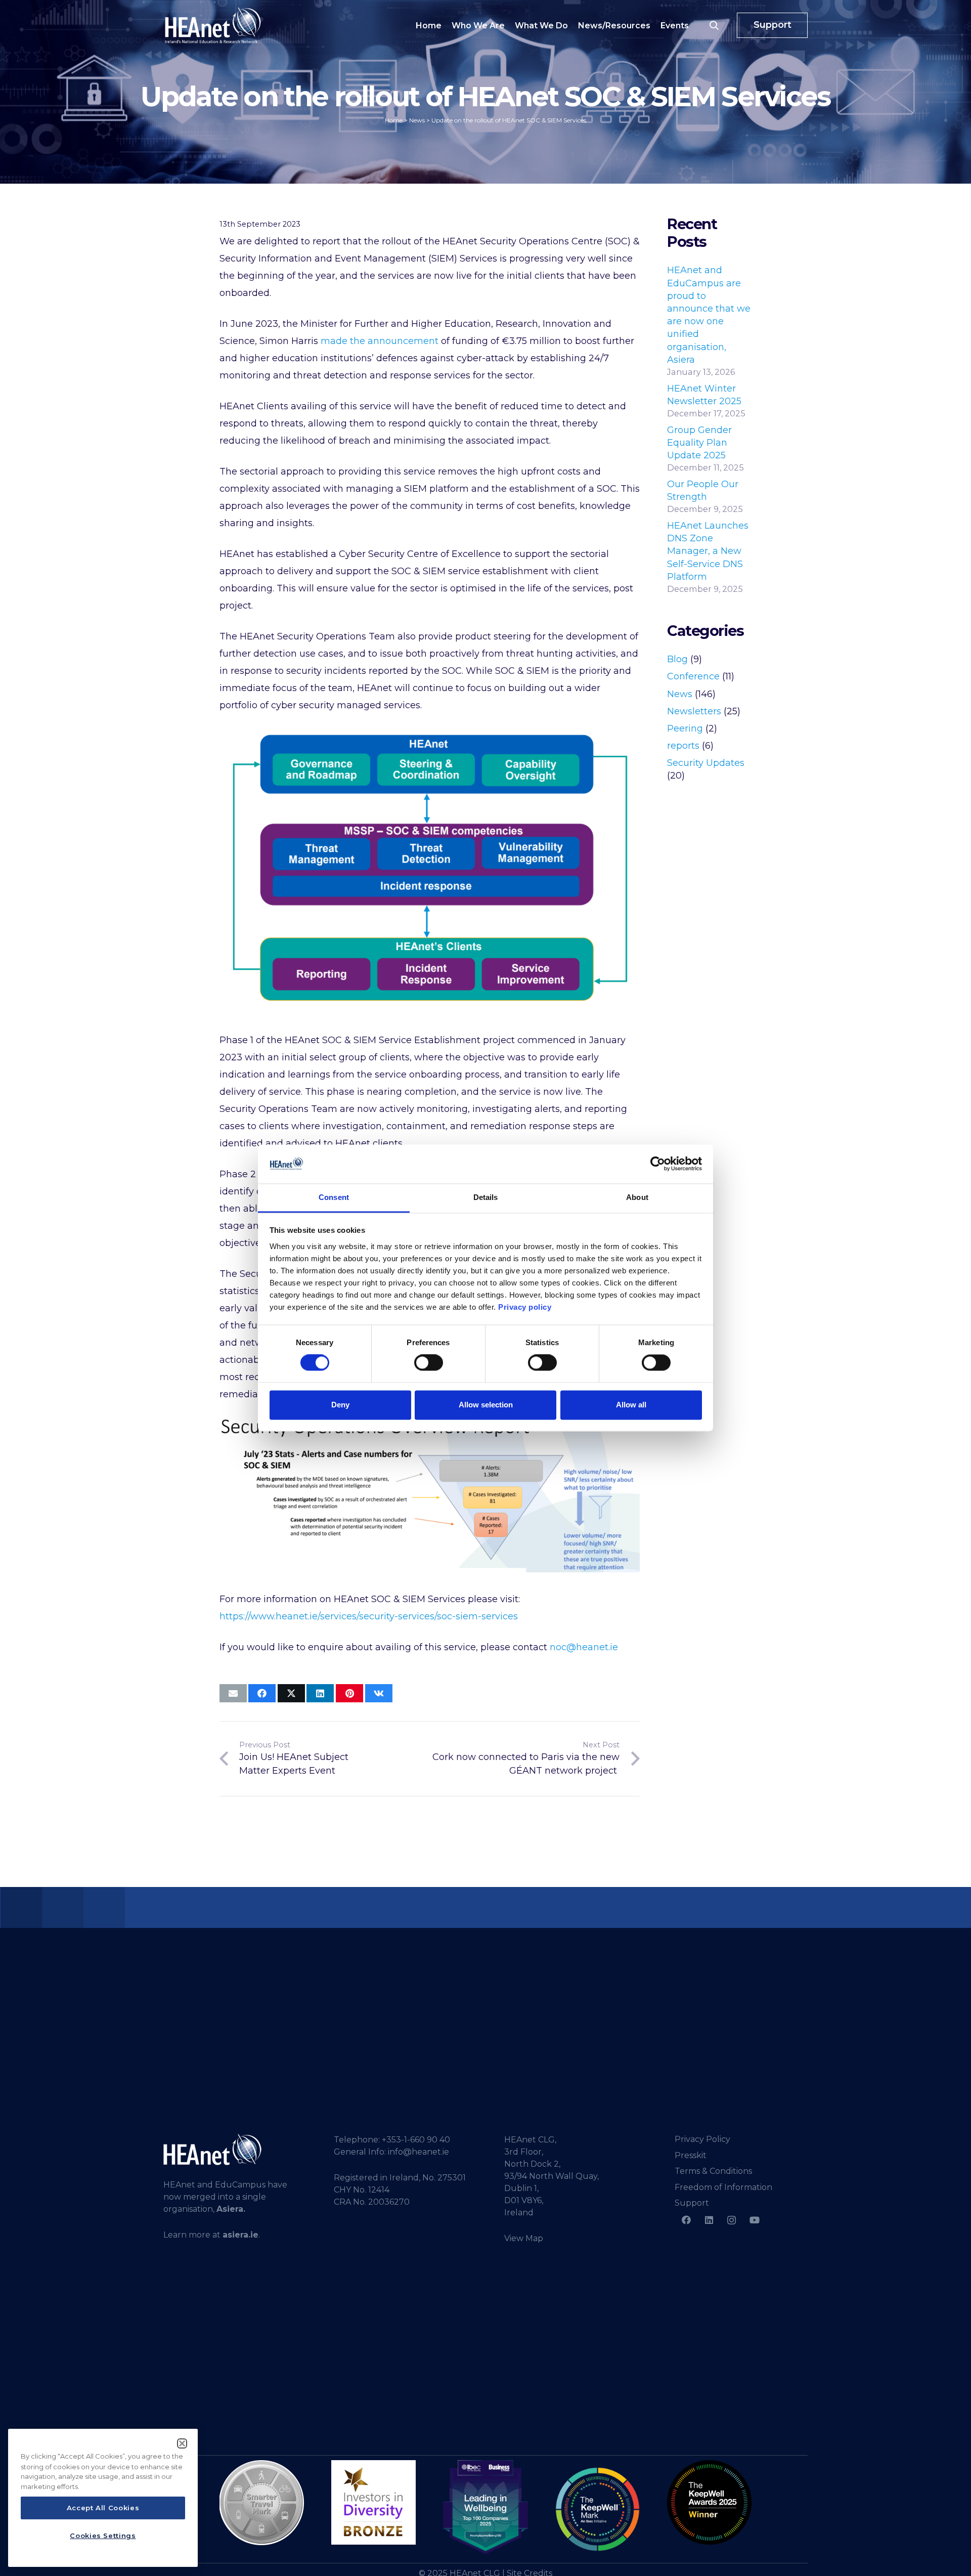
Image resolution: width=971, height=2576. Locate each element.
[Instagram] (732, 2220)
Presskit (691, 2155)
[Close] (182, 2443)
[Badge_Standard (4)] (485, 2508)
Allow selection (486, 1405)
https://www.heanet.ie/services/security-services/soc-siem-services (369, 1616)
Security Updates (706, 763)
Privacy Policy (702, 2139)
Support (692, 2203)
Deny (340, 1405)
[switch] (429, 1363)
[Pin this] (349, 1693)
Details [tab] (486, 1197)
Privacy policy (525, 1307)
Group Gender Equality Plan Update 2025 (699, 443)
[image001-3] (709, 2502)
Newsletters (694, 711)
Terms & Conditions (713, 2171)
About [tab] (637, 1197)
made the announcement (380, 341)
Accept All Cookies (103, 2508)
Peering (685, 728)
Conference (693, 676)
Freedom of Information (723, 2187)
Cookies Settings (103, 2536)
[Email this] (233, 1693)
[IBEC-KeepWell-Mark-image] (598, 2509)
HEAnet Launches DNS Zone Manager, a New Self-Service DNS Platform (708, 551)
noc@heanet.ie (584, 1647)
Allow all (631, 1405)
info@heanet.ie (418, 2152)
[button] (714, 25)
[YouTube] (754, 2220)
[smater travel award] (262, 2503)
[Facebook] (686, 2220)
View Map (524, 2238)
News (680, 694)
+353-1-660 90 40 (416, 2140)
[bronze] (373, 2502)
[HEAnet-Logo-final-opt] (213, 25)
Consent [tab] (334, 1197)
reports (683, 746)
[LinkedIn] (709, 2220)
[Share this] (262, 1693)
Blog (677, 659)
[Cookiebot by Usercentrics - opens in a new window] (658, 1164)
